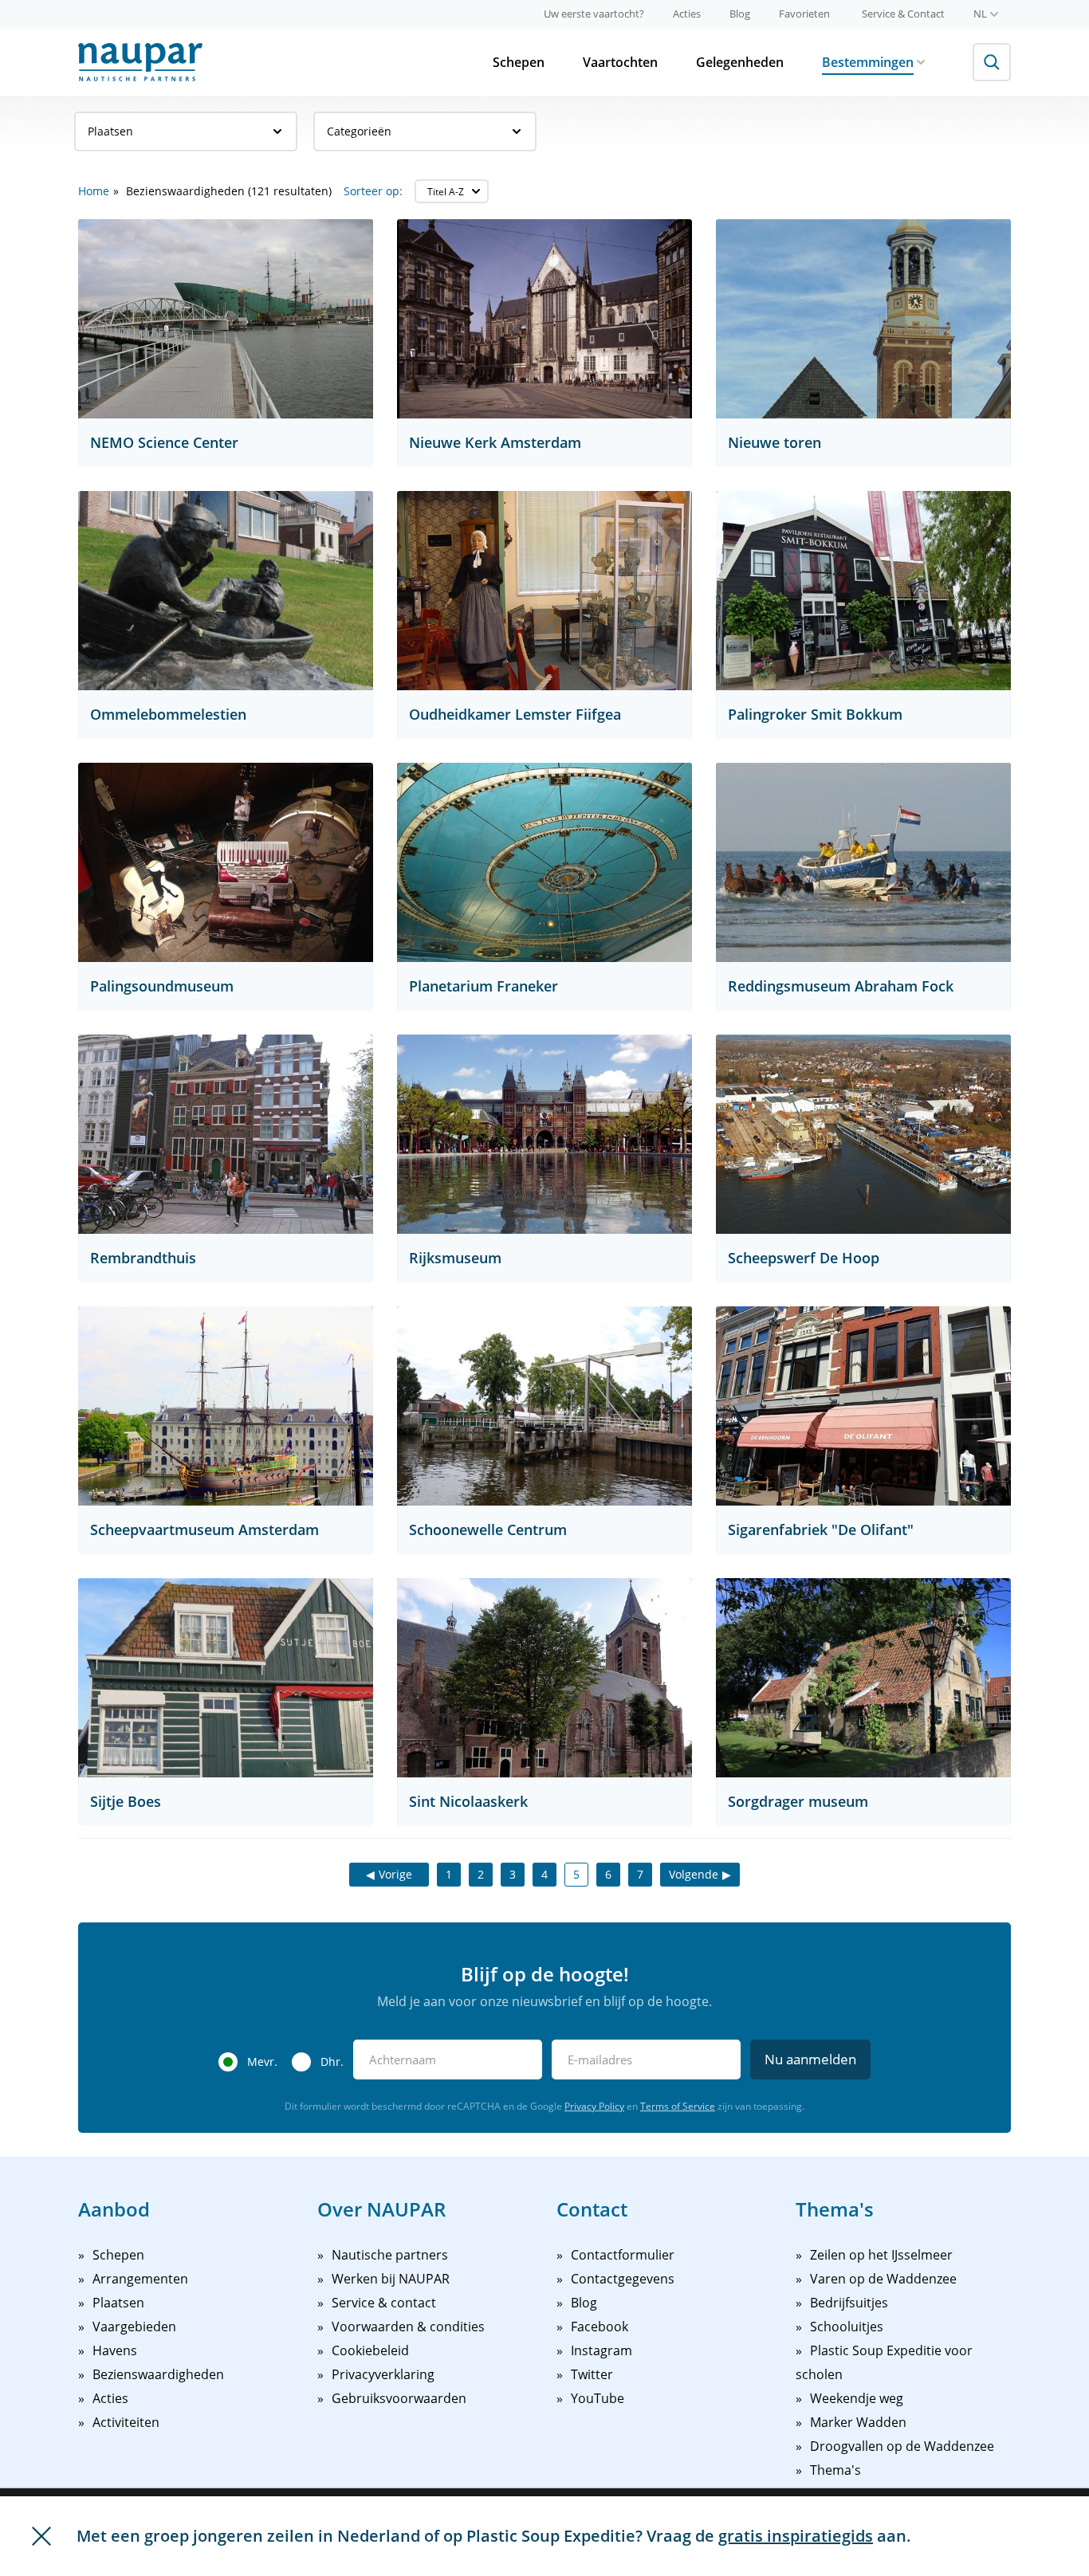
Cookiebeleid (370, 2350)
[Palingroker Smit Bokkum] (863, 591)
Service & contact (384, 2303)
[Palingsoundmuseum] (226, 862)
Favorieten (804, 14)
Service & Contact (903, 14)
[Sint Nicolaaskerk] (544, 1678)
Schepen (519, 62)
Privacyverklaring (383, 2374)
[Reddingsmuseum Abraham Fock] (863, 862)
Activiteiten (126, 2422)
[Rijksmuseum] (544, 1134)
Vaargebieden (134, 2327)
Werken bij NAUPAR (391, 2279)
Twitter (592, 2374)
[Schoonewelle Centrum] (544, 1406)
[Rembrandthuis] (226, 1134)
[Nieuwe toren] (863, 319)
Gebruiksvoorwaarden (399, 2398)
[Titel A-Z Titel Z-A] (452, 191)
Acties (687, 14)
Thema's (835, 2470)
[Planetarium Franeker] (544, 862)
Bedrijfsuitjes (849, 2303)
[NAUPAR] (140, 62)
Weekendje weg (857, 2398)
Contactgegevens (623, 2279)
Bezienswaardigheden (158, 2374)
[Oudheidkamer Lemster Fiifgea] (544, 591)
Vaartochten (620, 62)
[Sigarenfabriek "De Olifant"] (863, 1406)
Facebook (600, 2327)
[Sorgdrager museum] (863, 1678)
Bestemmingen (868, 62)
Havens (115, 2350)
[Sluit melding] (41, 2536)
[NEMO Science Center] (226, 319)
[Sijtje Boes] (226, 1678)
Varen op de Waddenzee (883, 2279)
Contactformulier (623, 2255)
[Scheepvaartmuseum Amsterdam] (226, 1406)
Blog (740, 14)
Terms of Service (678, 2106)
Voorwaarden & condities (408, 2327)
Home (94, 191)
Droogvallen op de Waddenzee (902, 2446)
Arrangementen (140, 2279)
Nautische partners (390, 2255)
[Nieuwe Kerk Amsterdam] (544, 319)
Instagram (602, 2350)
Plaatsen (110, 131)
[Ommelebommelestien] (226, 591)
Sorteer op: (373, 191)
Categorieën (359, 131)
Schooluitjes (847, 2327)
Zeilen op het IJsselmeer (881, 2255)
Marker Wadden (858, 2422)
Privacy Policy (594, 2106)
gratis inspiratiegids (796, 2536)
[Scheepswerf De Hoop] (863, 1134)
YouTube (598, 2398)
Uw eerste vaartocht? (594, 14)
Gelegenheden (740, 62)
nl (980, 14)
